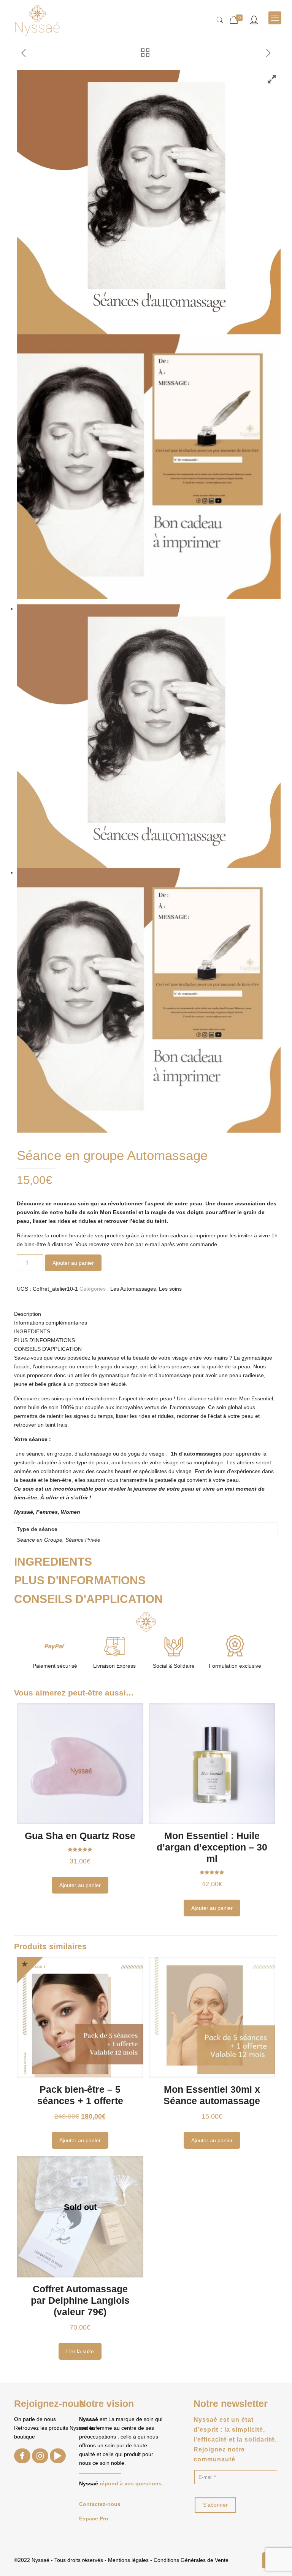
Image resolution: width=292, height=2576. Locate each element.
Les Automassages (133, 1289)
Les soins (170, 1289)
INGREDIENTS (32, 1331)
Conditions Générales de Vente (191, 2560)
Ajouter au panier (73, 1263)
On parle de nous (35, 2419)
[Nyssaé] (152, 18)
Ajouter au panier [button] (80, 1885)
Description (28, 1314)
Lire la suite (80, 2351)
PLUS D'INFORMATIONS (44, 1340)
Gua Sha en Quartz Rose (80, 1836)
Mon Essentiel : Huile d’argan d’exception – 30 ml (212, 1847)
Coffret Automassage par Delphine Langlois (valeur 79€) (80, 2300)
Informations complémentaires (51, 1323)
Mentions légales (128, 2560)
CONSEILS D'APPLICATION (48, 1349)
